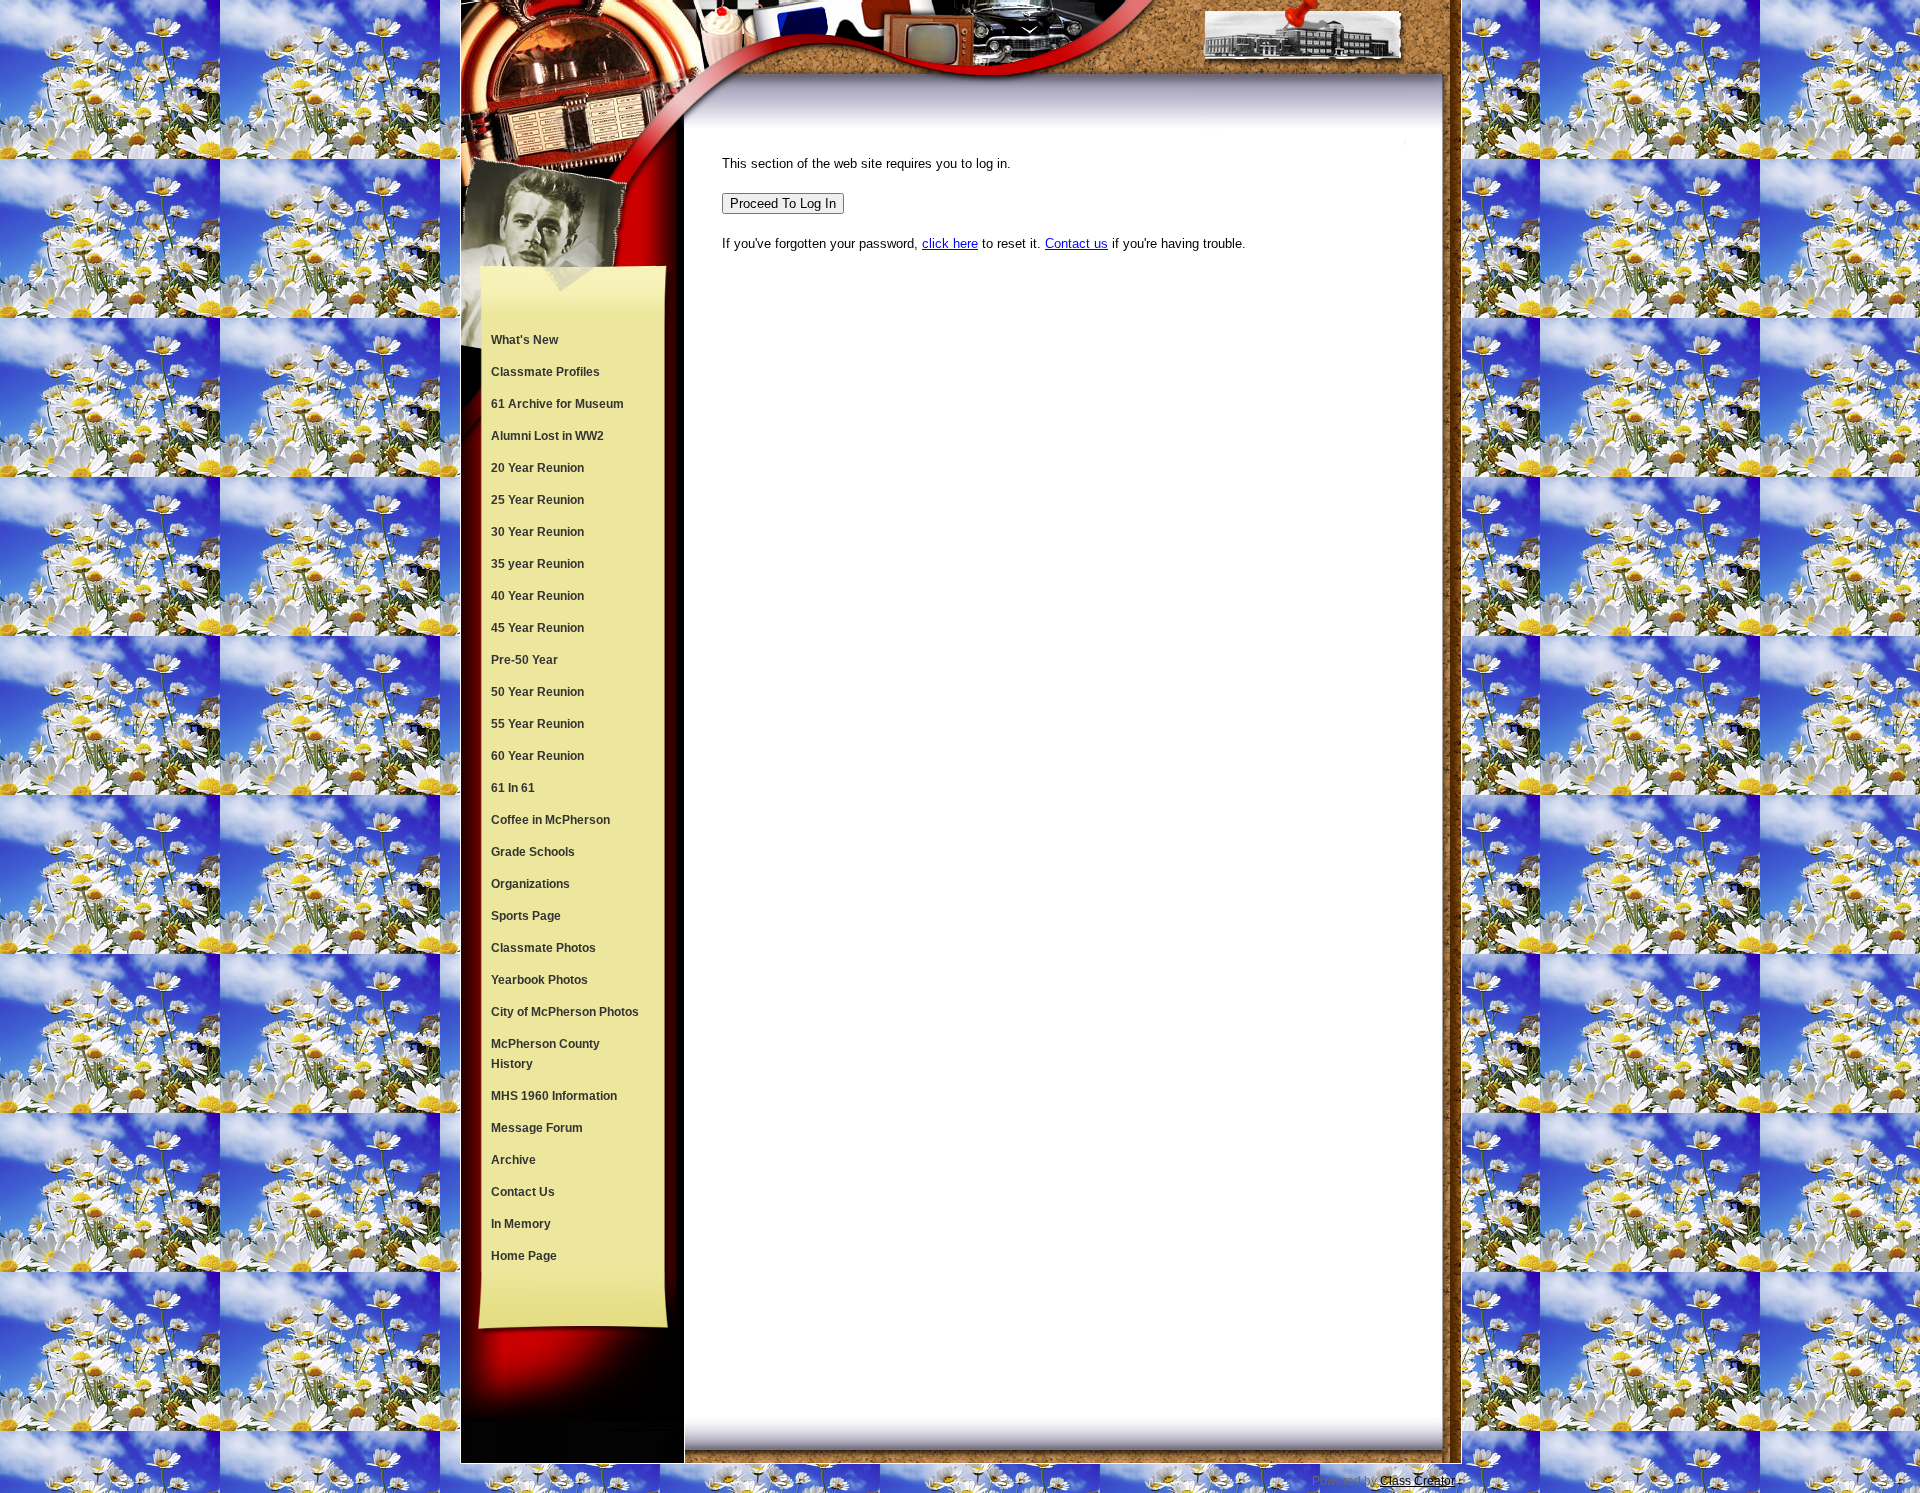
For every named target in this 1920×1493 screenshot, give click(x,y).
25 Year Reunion (537, 500)
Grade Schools (533, 852)
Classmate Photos (543, 948)
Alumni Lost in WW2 (547, 436)
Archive (513, 1160)
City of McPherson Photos (565, 1012)
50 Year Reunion (537, 692)
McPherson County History (545, 1054)
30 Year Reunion (537, 532)
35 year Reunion (537, 564)
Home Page (524, 1256)
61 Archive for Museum (557, 404)
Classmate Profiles (545, 372)
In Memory (521, 1224)
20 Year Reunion (537, 468)
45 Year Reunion (537, 628)
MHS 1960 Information (554, 1096)
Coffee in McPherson (550, 820)
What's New (524, 340)
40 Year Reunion (537, 596)
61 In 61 (513, 788)
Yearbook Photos (539, 980)
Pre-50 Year (524, 660)
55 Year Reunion (537, 724)
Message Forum (537, 1128)
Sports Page (526, 916)
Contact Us (523, 1192)
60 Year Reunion (537, 756)
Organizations (530, 884)
